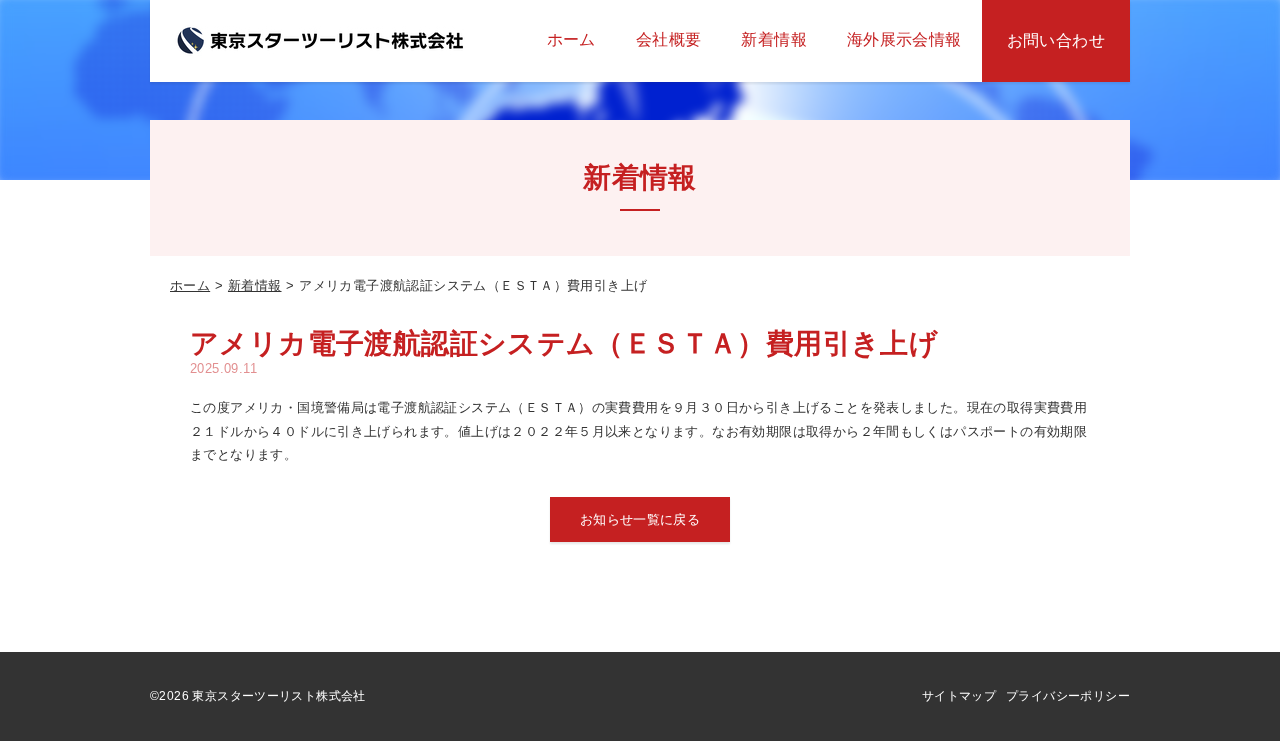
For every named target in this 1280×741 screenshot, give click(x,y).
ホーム (190, 285)
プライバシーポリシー (1068, 696)
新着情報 (255, 285)
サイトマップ (959, 696)
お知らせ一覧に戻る (640, 519)
